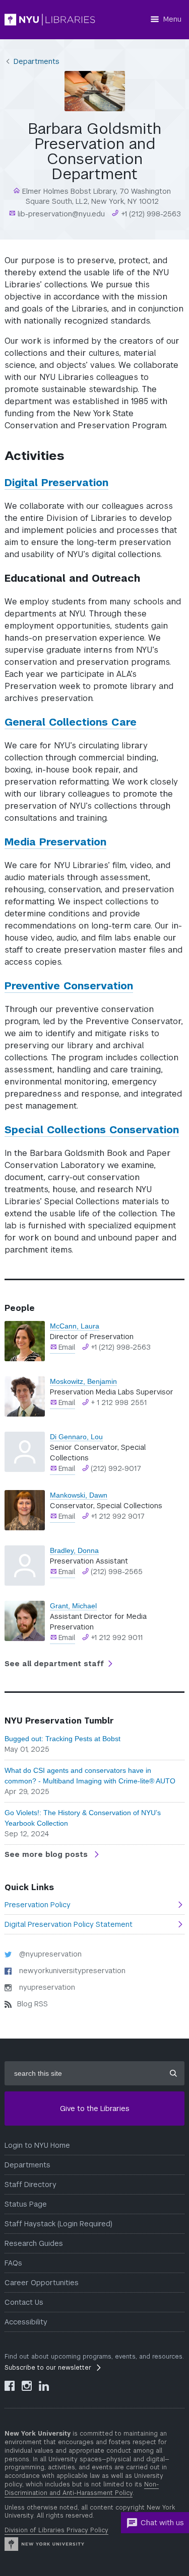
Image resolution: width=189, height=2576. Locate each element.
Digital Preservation (56, 483)
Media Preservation (55, 842)
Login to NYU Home (37, 2145)
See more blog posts (47, 1854)
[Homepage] (50, 20)
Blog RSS (33, 2004)
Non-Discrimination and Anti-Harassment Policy (82, 2489)
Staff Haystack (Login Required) (58, 2224)
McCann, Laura (75, 1326)
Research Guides (34, 2243)
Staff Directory (30, 2184)
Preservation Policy (38, 1905)
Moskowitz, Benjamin (83, 1381)
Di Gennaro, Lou (76, 1437)
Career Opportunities (42, 2283)
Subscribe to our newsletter (48, 2368)
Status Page (26, 2204)
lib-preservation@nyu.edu (60, 214)
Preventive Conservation (69, 986)
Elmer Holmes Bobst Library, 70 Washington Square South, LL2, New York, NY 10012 (96, 196)
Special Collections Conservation (92, 1130)
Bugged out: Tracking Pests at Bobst (62, 1739)
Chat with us (162, 2523)
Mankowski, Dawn (79, 1495)
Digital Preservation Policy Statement (69, 1924)
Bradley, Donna (74, 1550)
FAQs (13, 2263)
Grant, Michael (73, 1606)
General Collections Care (71, 722)
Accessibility (26, 2322)
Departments (37, 61)
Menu (172, 19)
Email (67, 1347)
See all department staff (54, 1664)
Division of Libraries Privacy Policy (56, 2530)
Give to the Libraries (95, 2109)
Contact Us (24, 2302)
